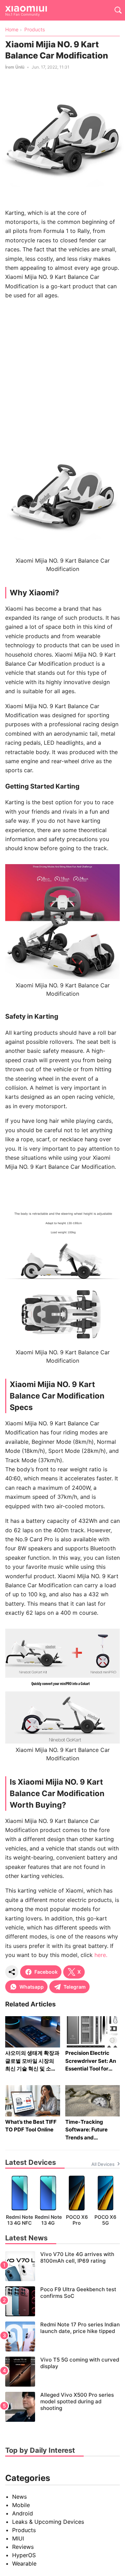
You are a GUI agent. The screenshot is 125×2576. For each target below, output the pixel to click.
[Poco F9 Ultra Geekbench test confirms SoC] (62, 2301)
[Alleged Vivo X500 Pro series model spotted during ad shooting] (62, 2407)
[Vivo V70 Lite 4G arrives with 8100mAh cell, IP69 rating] (62, 2266)
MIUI (18, 2538)
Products (24, 2530)
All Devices (103, 2164)
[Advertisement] (62, 368)
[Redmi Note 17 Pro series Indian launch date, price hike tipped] (62, 2336)
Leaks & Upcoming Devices (48, 2522)
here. (101, 1955)
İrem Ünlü (15, 67)
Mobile (21, 2505)
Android (23, 2513)
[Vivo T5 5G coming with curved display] (62, 2372)
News (19, 2497)
